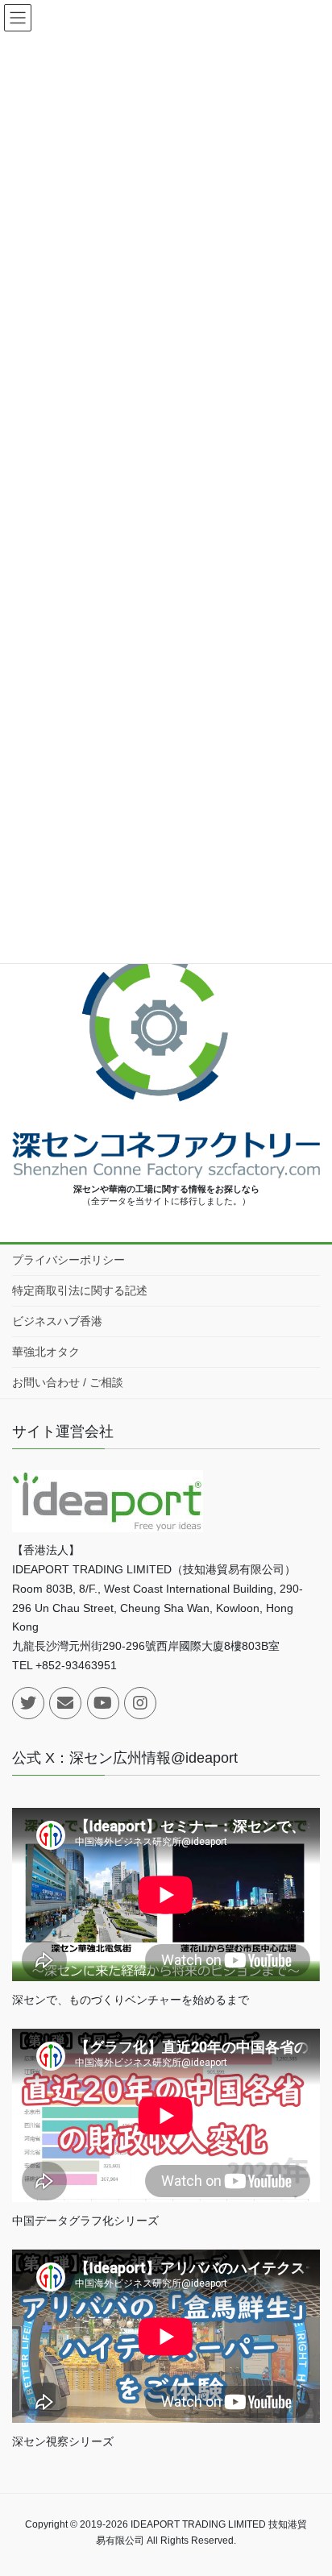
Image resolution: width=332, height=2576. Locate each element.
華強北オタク (46, 1352)
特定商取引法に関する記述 (80, 1290)
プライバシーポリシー (68, 1260)
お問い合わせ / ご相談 (68, 1382)
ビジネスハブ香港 (57, 1321)
